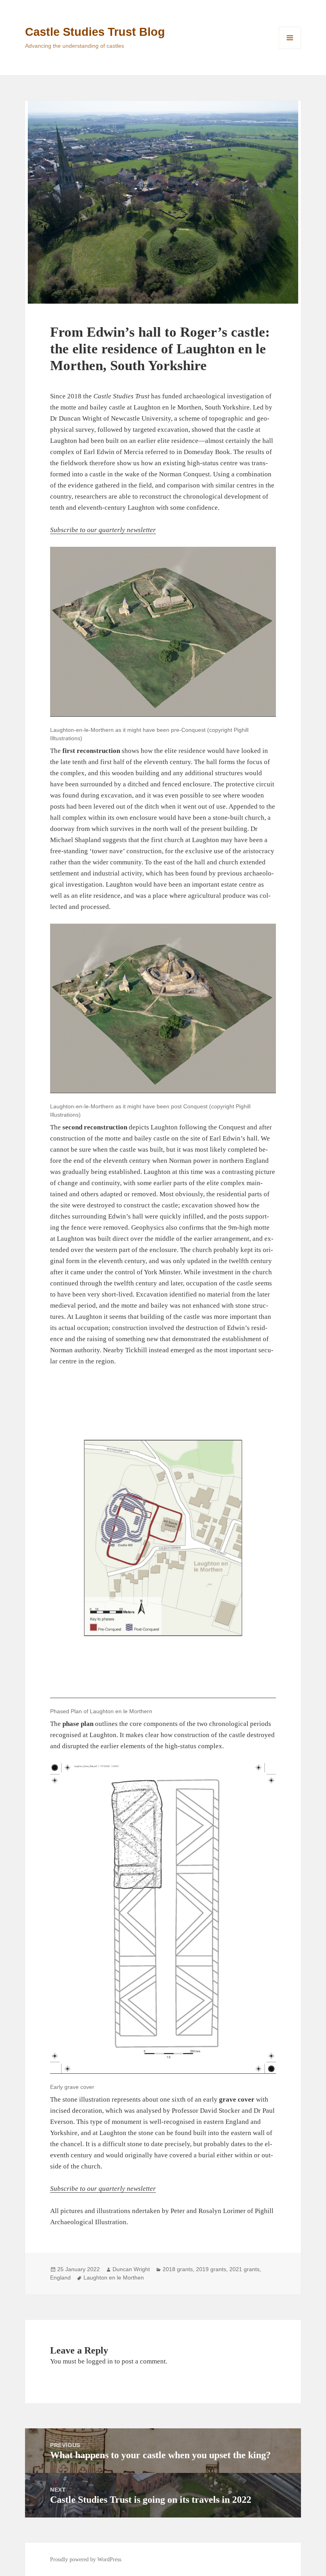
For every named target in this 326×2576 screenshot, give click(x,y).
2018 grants (178, 2269)
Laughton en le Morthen (114, 2278)
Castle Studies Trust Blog (95, 32)
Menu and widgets (290, 49)
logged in (100, 2361)
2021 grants (244, 2269)
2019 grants (211, 2269)
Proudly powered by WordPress (86, 2559)
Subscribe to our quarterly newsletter (103, 530)
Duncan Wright (131, 2269)
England (60, 2278)
